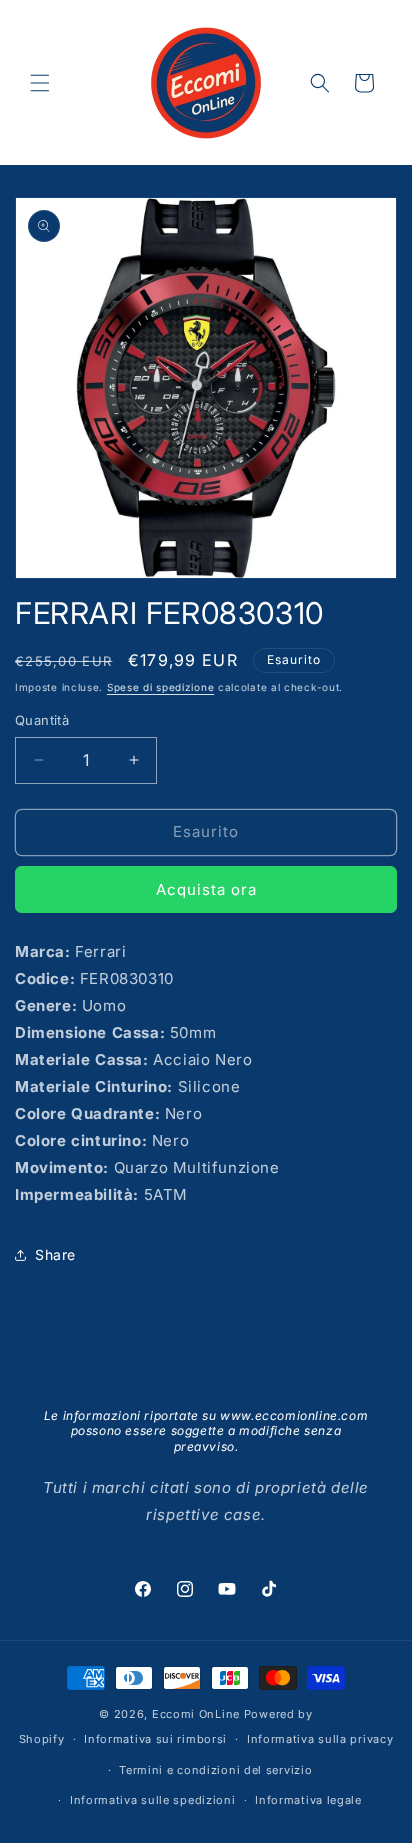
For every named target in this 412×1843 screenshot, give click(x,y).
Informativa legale (308, 1800)
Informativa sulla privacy (320, 1739)
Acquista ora (206, 889)
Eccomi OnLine (196, 1714)
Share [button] (55, 1254)
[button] (40, 83)
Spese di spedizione (160, 687)
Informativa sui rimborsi (155, 1739)
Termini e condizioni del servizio (215, 1770)
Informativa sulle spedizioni (153, 1800)
